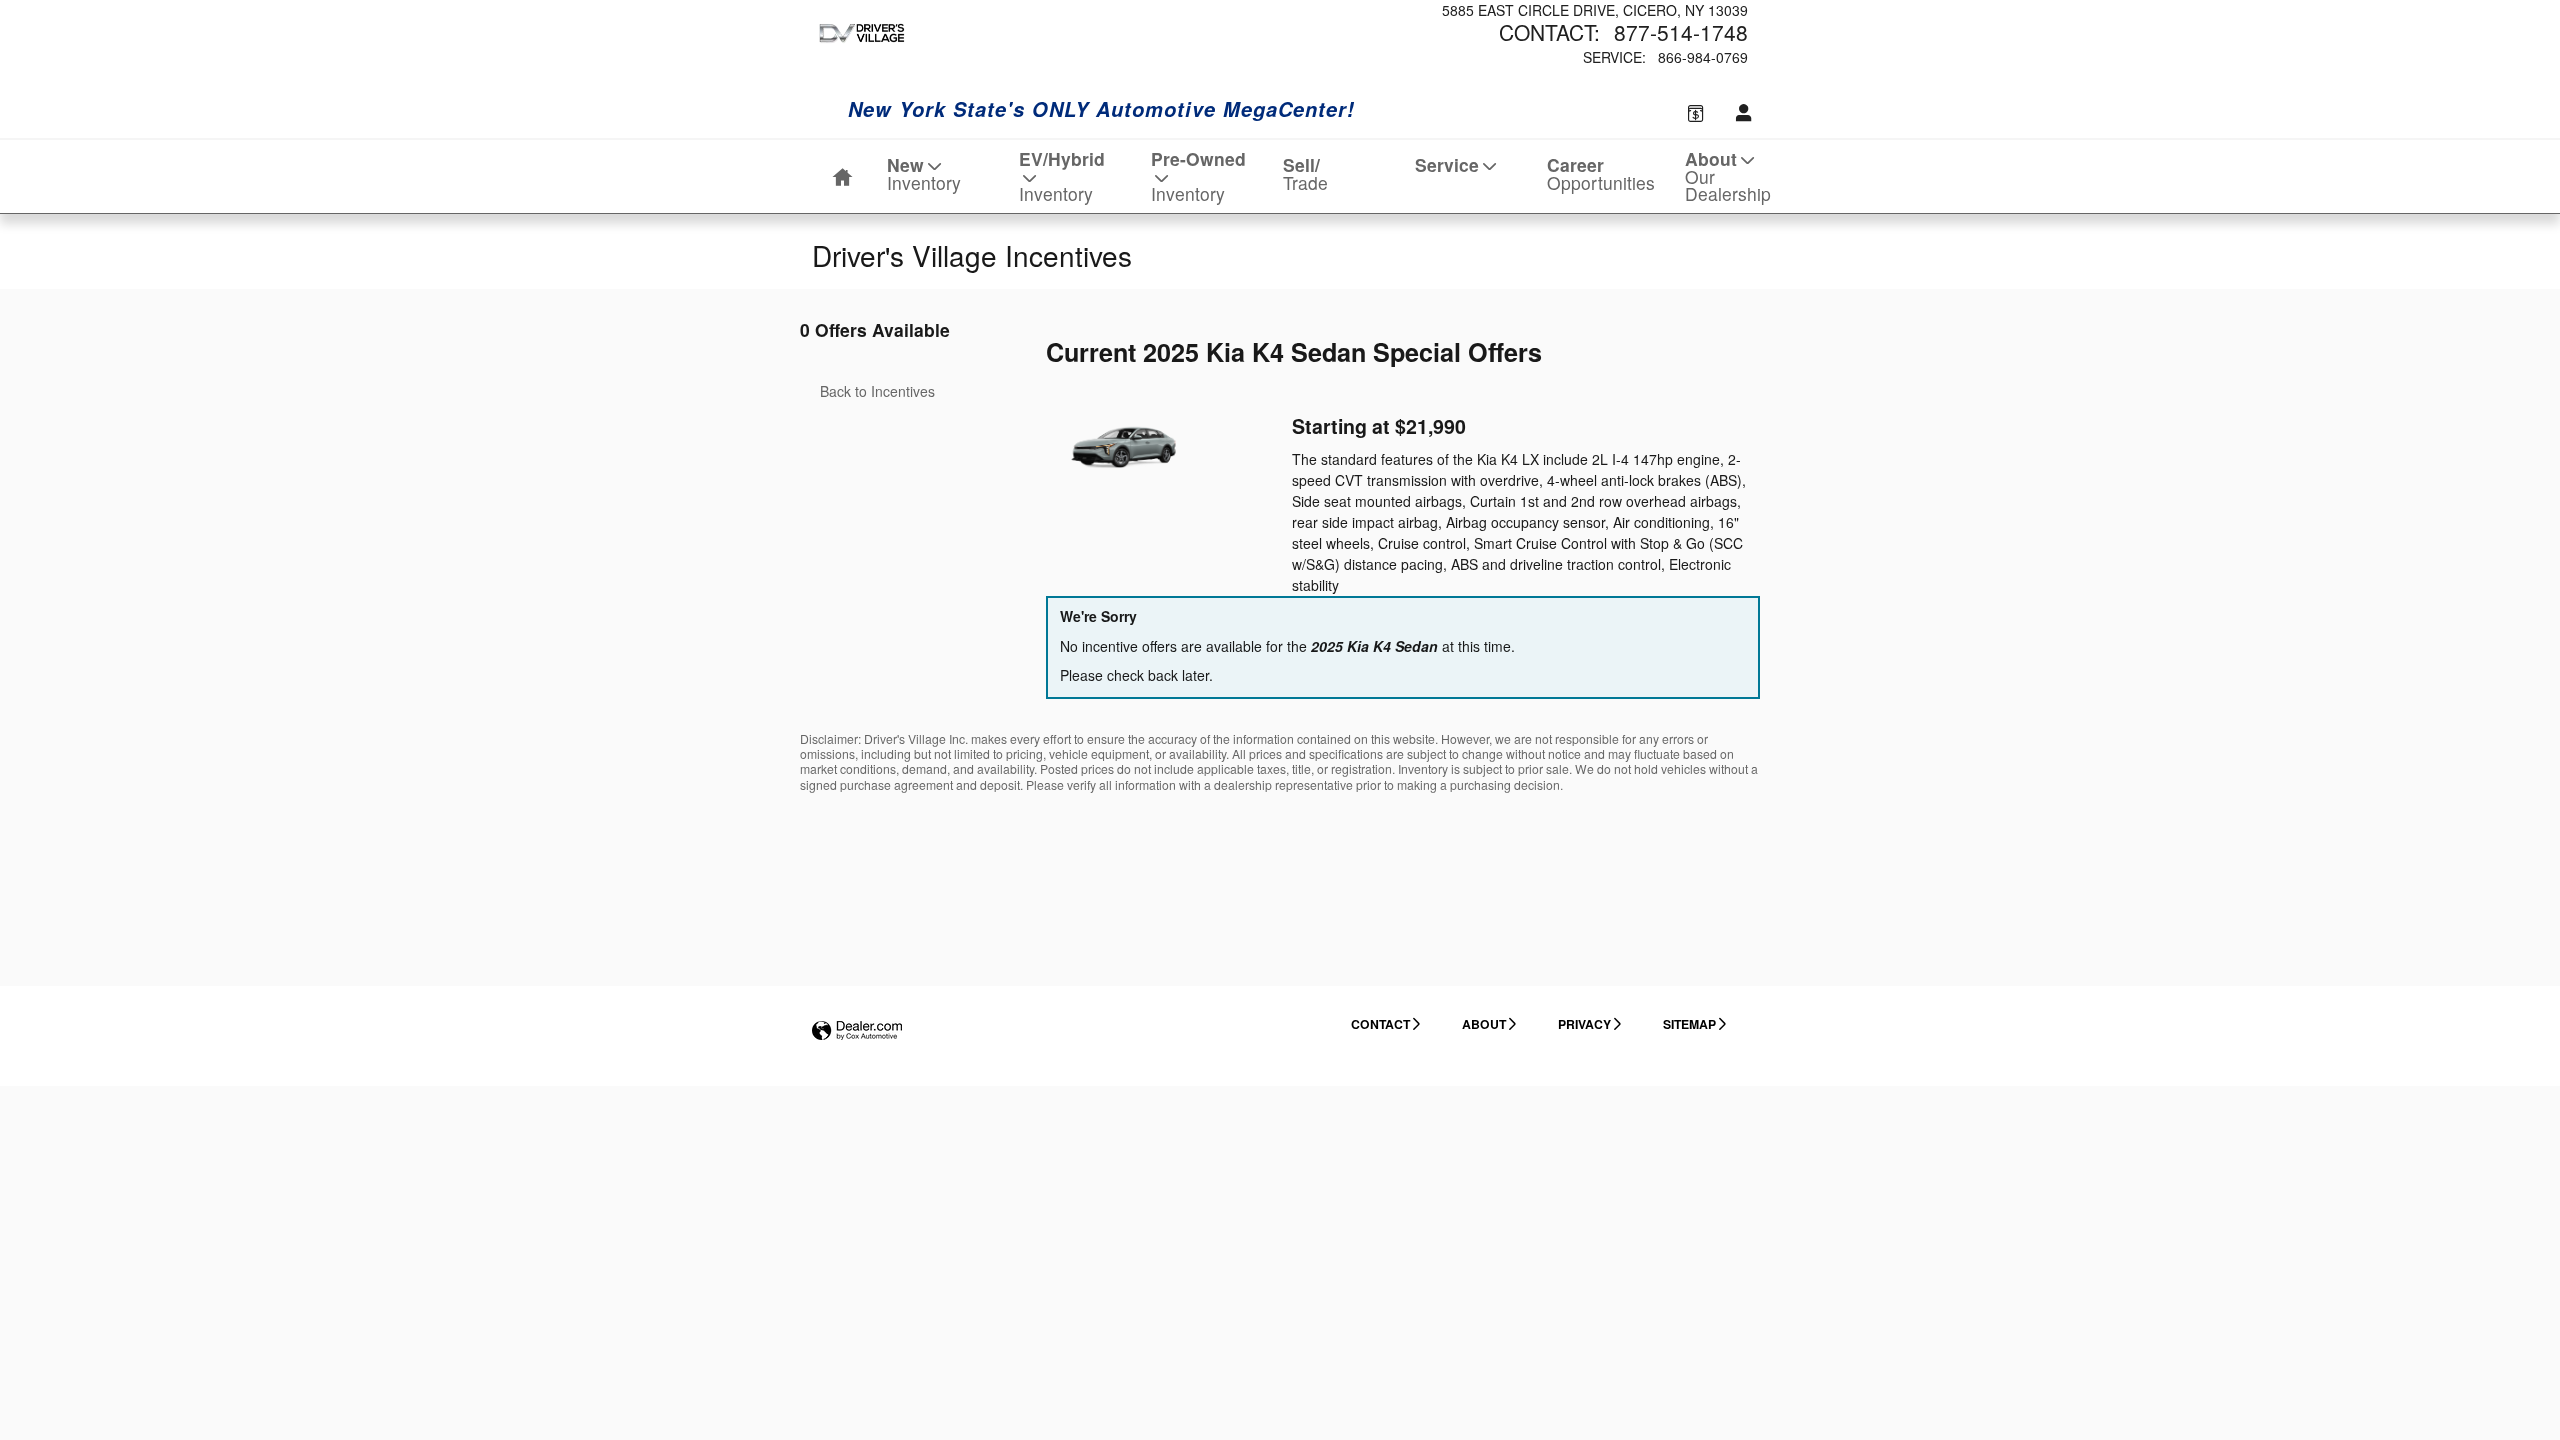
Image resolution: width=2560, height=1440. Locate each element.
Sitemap (1689, 1024)
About (1728, 176)
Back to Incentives (877, 391)
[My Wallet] (1696, 113)
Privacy (1584, 1024)
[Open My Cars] (1738, 113)
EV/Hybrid (1062, 176)
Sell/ (1305, 173)
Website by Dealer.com (857, 1031)
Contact (1380, 1024)
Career (1601, 173)
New (924, 173)
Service (1447, 164)
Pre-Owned (1198, 176)
